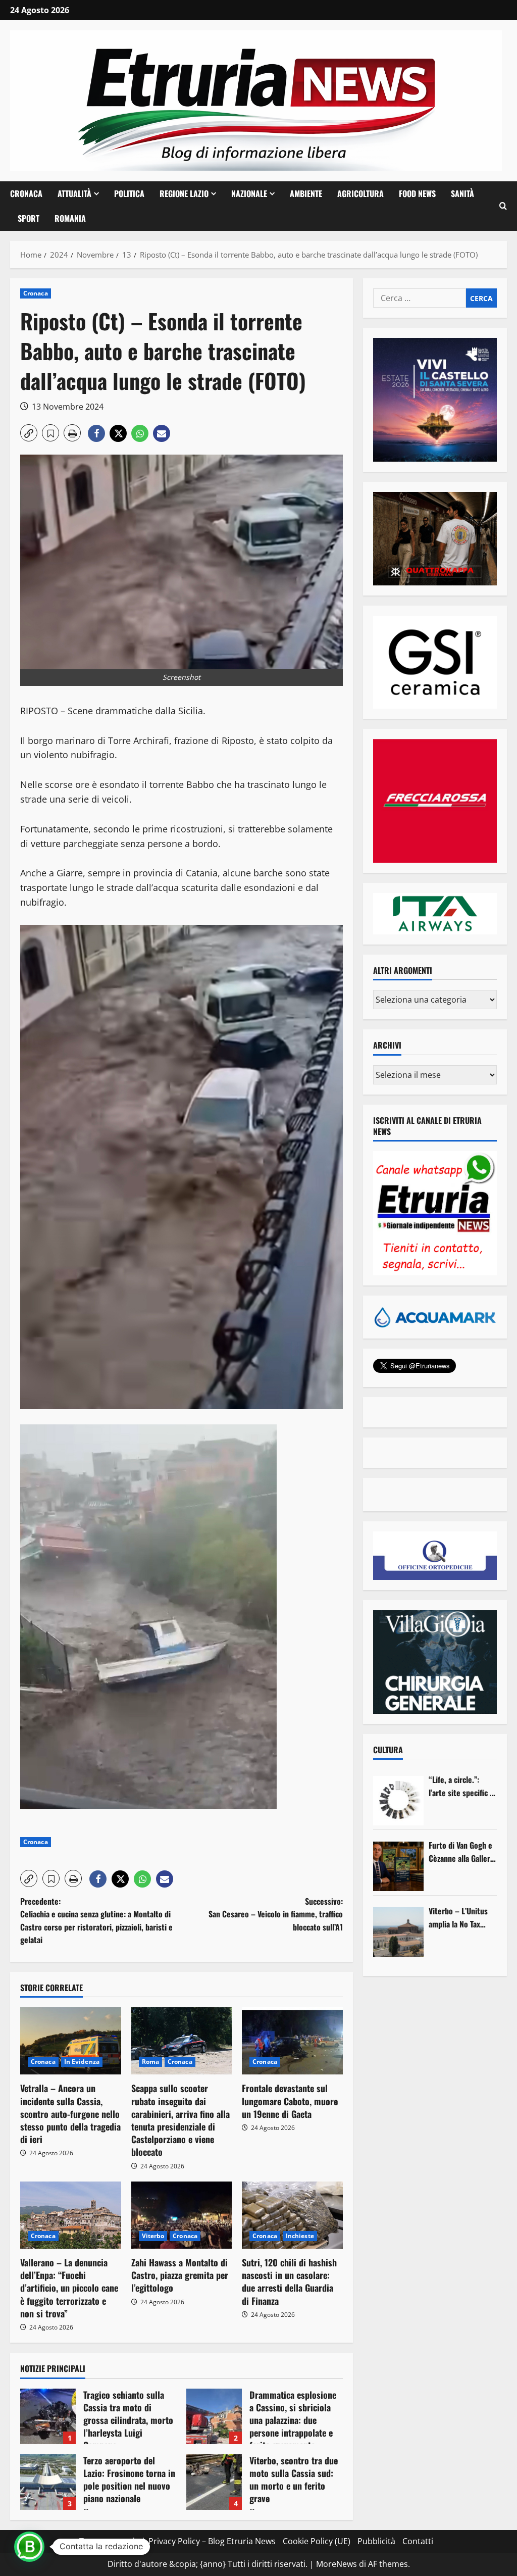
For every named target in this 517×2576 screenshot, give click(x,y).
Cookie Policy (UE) (317, 2541)
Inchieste (300, 2236)
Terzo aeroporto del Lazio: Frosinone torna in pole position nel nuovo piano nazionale (48, 2482)
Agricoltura (360, 193)
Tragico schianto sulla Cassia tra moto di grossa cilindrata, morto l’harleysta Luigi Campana (48, 2416)
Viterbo (153, 2236)
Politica (129, 193)
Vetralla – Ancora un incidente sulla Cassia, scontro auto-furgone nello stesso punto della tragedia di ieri (70, 2114)
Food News (417, 193)
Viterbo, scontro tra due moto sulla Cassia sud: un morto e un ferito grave (214, 2482)
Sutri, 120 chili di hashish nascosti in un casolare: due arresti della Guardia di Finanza (289, 2282)
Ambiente (306, 193)
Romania (70, 218)
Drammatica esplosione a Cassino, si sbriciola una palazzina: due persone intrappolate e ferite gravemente (214, 2416)
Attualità (74, 193)
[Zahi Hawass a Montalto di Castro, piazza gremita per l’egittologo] (182, 2215)
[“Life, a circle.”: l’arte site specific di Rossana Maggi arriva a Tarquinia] (398, 1801)
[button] (503, 206)
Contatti (418, 2541)
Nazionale (249, 193)
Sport (29, 218)
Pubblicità (376, 2541)
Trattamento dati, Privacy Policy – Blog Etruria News (177, 2541)
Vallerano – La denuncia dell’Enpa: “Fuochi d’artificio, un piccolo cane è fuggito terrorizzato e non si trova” (69, 2288)
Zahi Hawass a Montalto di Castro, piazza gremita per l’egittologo (180, 2275)
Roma (150, 2062)
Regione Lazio (184, 193)
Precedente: (96, 1921)
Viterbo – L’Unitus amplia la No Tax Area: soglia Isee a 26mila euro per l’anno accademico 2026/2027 (459, 1918)
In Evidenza (82, 2062)
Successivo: (275, 1914)
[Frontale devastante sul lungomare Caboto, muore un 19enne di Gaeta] (292, 2041)
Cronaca (26, 193)
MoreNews (337, 2564)
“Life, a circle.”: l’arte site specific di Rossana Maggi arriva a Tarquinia (462, 1786)
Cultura (388, 1750)
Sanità (462, 193)
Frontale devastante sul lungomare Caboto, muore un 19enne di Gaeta (290, 2101)
